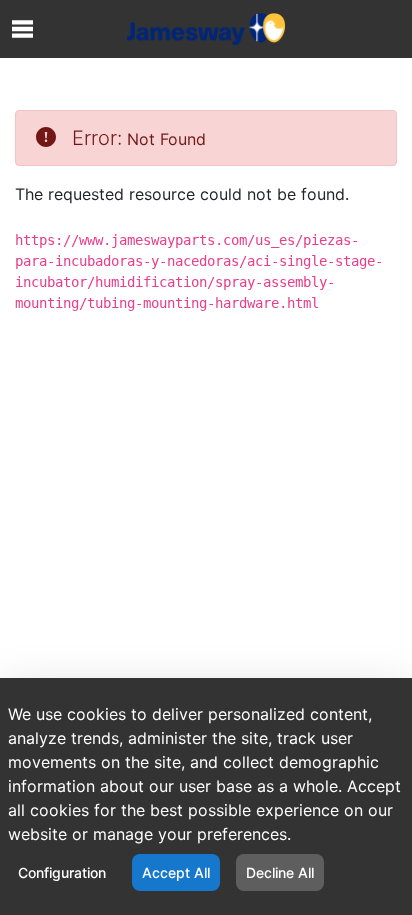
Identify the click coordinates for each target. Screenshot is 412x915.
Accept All (176, 872)
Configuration (62, 872)
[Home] (206, 29)
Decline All (280, 872)
